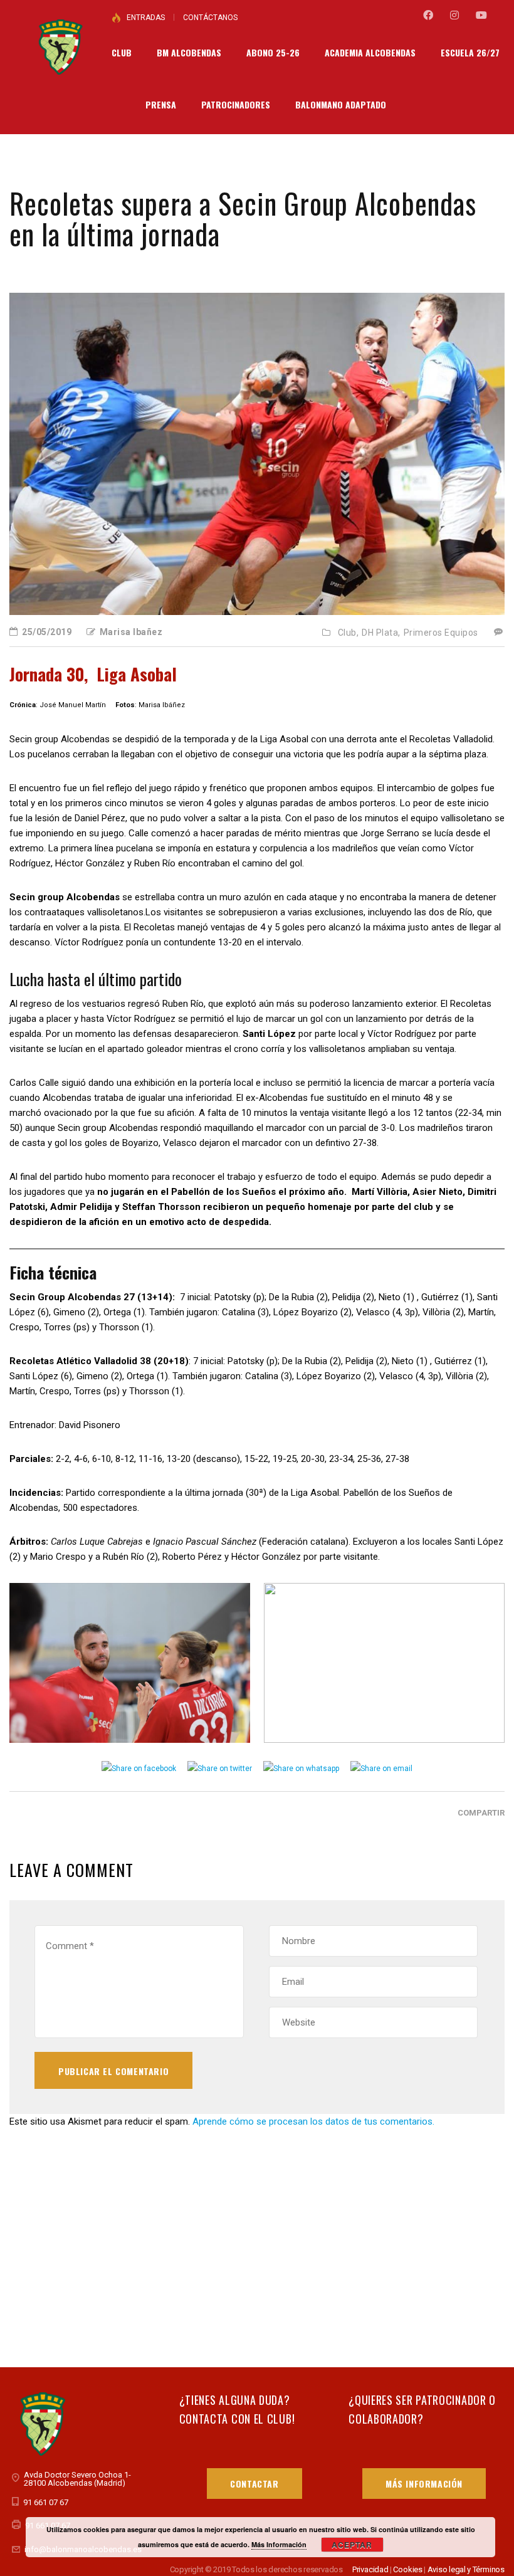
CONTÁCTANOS (210, 18)
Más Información (424, 2484)
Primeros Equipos (441, 633)
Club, (349, 633)
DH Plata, (381, 633)
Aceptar (352, 2545)
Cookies (408, 2569)
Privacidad (370, 2569)
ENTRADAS (146, 18)
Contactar (254, 2484)
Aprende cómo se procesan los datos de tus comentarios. (313, 2121)
